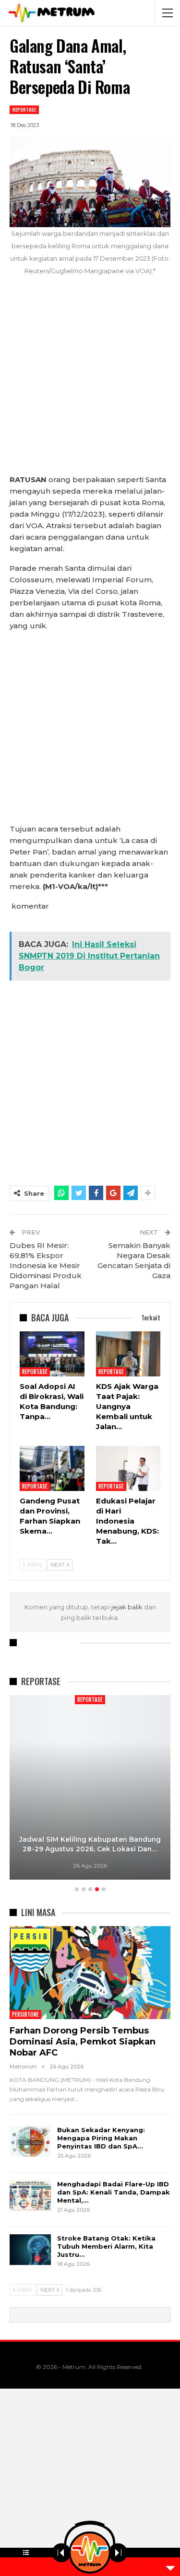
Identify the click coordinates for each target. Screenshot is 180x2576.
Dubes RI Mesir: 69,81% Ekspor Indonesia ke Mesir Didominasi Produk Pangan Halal (46, 1265)
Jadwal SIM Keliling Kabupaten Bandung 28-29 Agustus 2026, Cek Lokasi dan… (90, 1844)
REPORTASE (24, 110)
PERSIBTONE (25, 2014)
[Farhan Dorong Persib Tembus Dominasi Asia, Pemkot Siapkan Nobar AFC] (90, 1973)
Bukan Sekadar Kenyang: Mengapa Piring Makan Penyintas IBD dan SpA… (101, 2138)
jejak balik (128, 1607)
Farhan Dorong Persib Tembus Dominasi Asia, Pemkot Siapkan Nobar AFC (83, 2042)
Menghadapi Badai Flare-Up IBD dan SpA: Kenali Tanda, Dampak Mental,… (114, 2192)
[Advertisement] (90, 380)
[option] (90, 1789)
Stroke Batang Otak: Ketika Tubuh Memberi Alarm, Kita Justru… (106, 2246)
